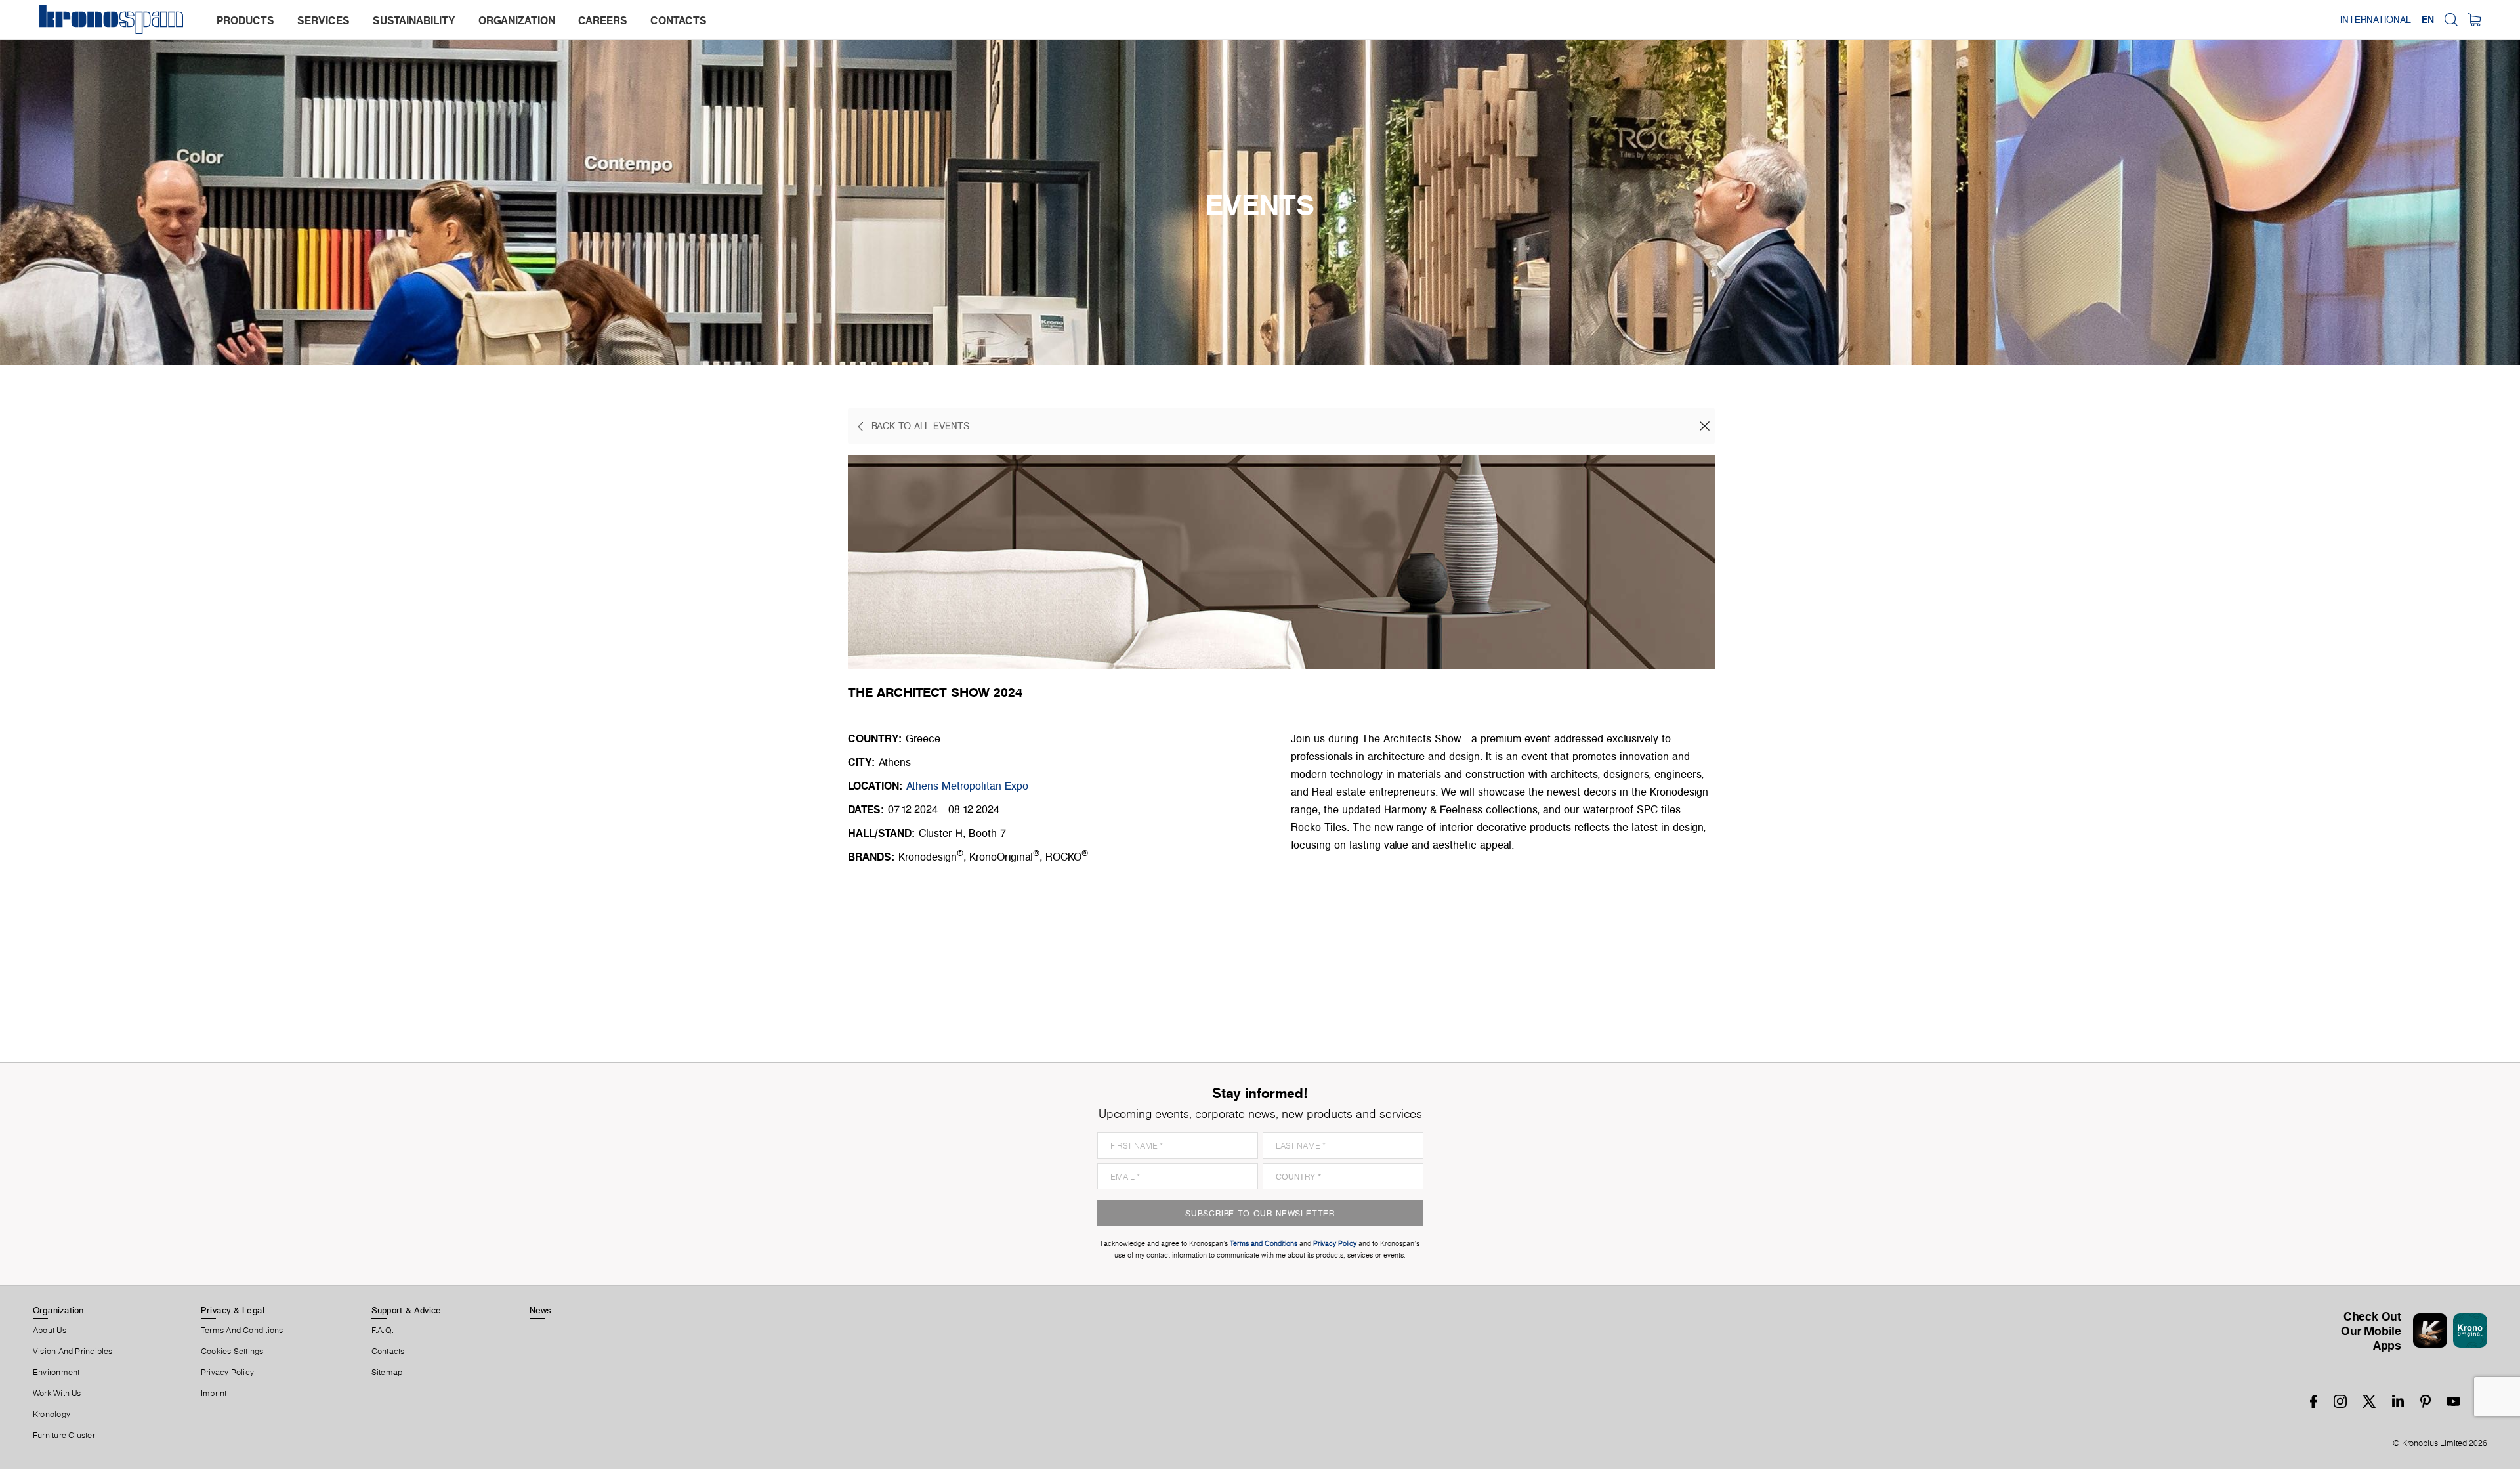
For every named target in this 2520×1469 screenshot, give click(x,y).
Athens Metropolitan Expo (967, 785)
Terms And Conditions (242, 1331)
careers (603, 20)
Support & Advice (407, 1310)
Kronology (52, 1415)
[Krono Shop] (2474, 20)
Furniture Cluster (64, 1436)
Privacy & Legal (233, 1310)
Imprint (214, 1394)
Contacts (388, 1352)
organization (517, 20)
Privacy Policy (227, 1373)
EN (2428, 20)
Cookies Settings (232, 1352)
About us (50, 1331)
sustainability (414, 20)
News (541, 1310)
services (324, 20)
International (2376, 20)
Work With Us (57, 1394)
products (245, 20)
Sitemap (387, 1373)
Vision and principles (73, 1352)
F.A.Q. (383, 1331)
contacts (679, 20)
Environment (56, 1373)
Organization (58, 1310)
